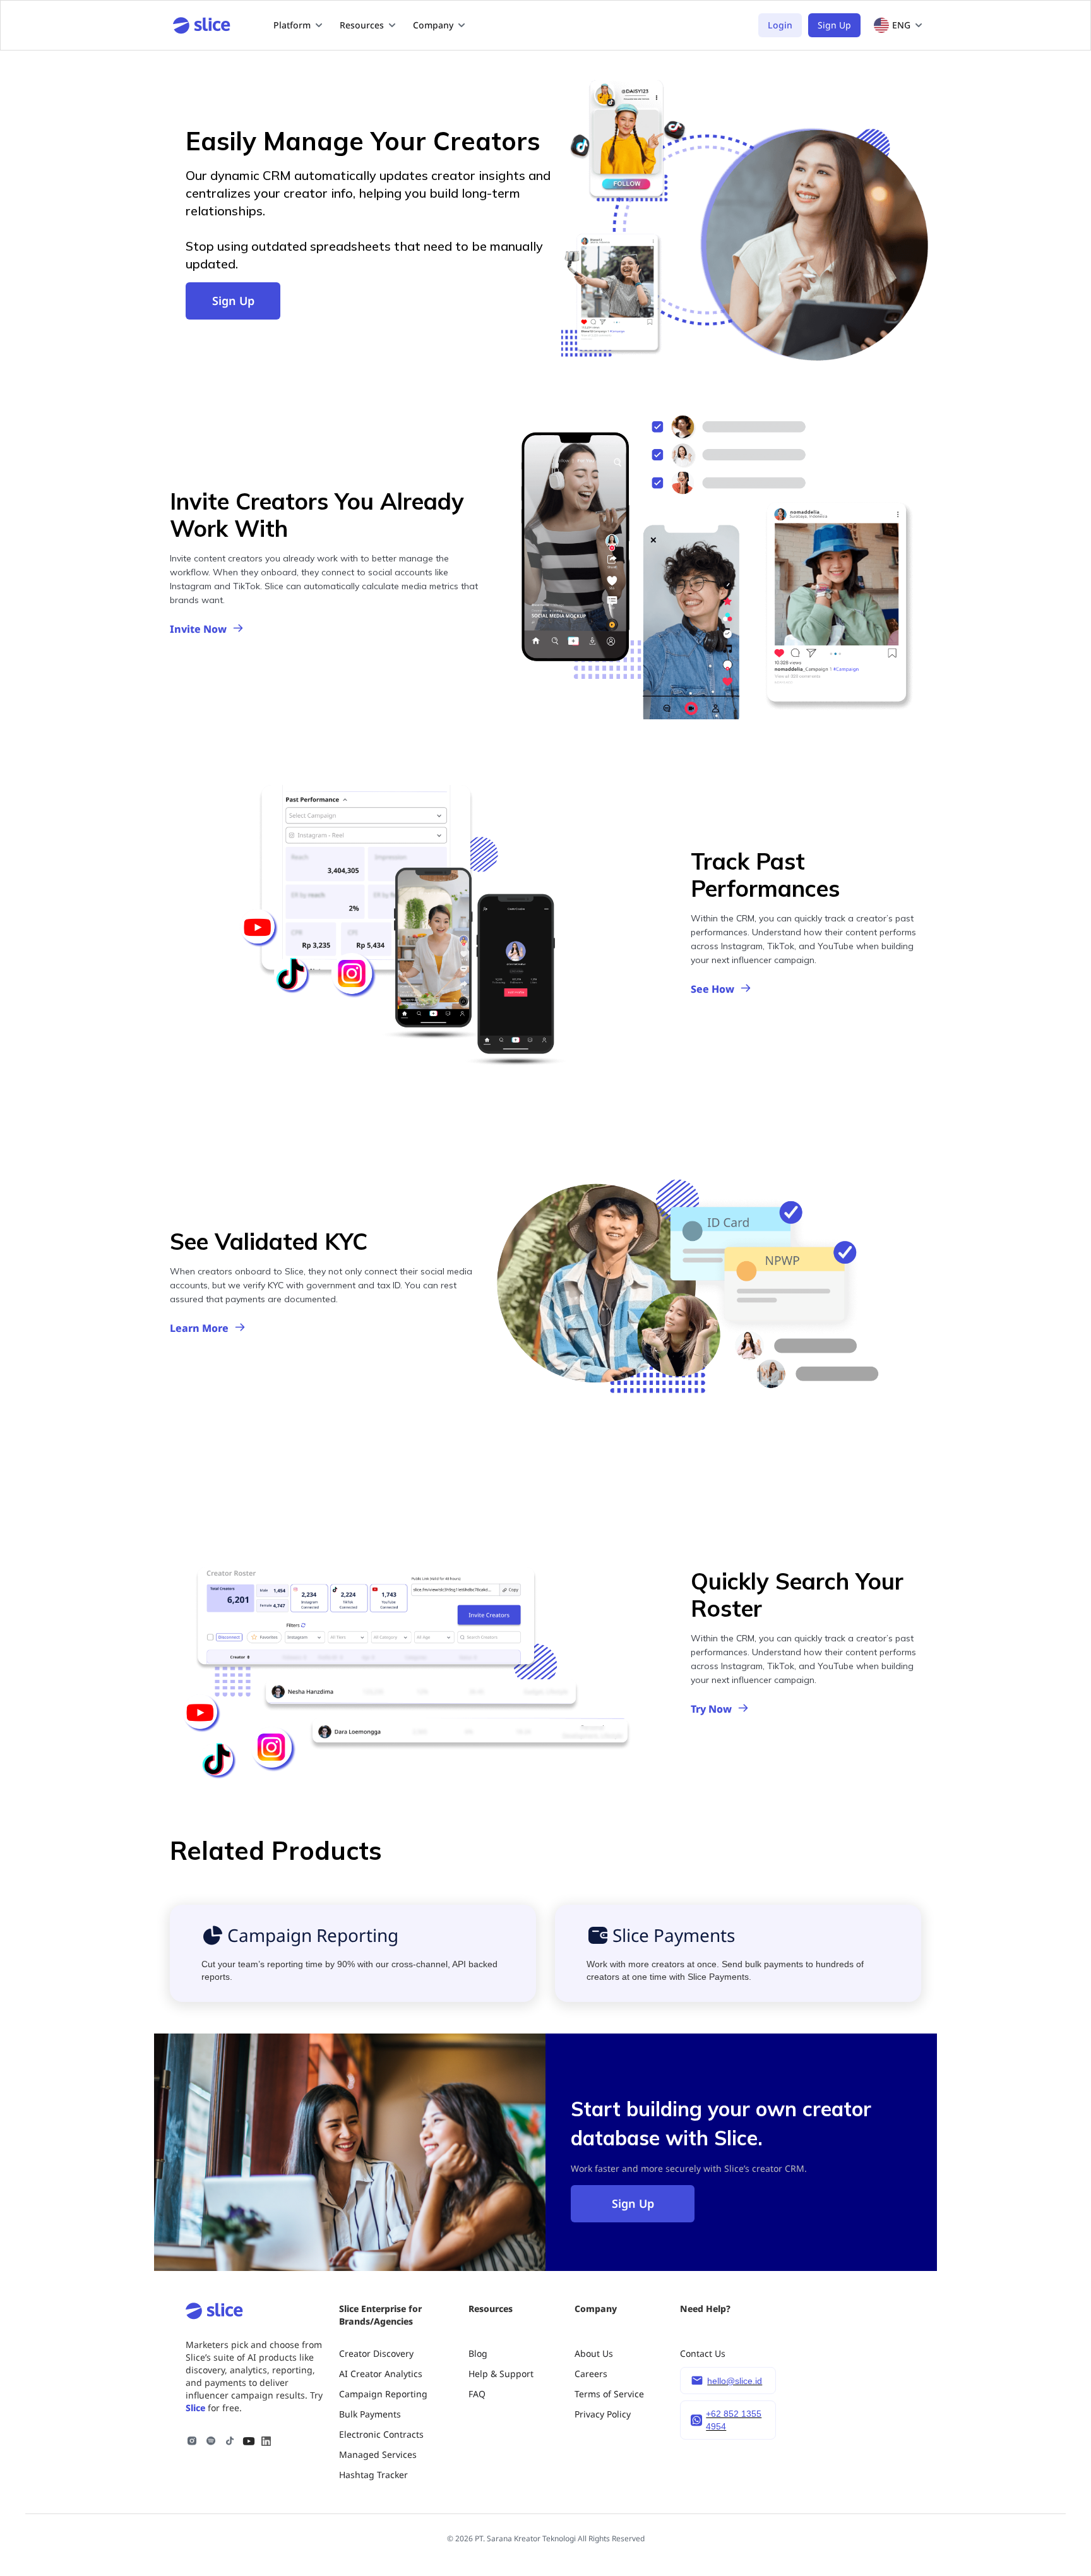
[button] (299, 25)
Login (780, 25)
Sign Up (834, 25)
